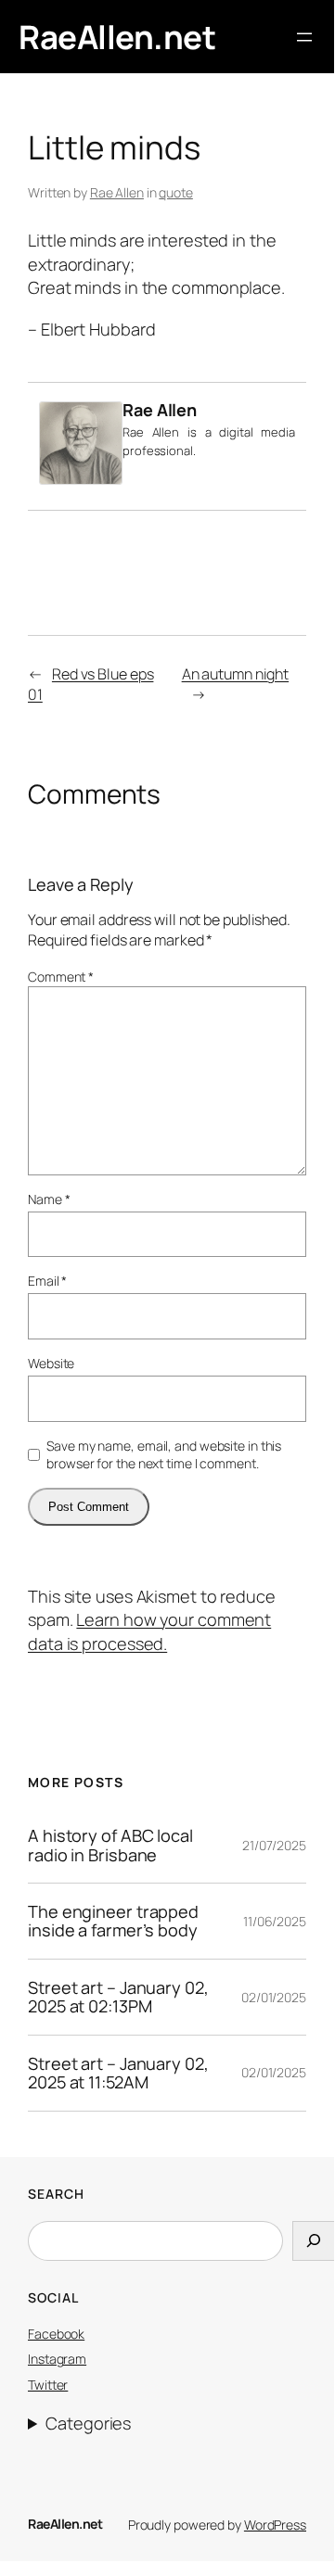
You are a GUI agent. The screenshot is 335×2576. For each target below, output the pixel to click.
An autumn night (236, 674)
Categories (88, 2423)
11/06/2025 (275, 1921)
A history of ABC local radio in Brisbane (110, 1845)
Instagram (57, 2359)
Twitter (48, 2385)
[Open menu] (304, 37)
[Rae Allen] (81, 478)
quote (176, 192)
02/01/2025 (274, 1997)
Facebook (56, 2334)
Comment (61, 977)
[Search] (314, 2241)
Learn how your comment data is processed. (149, 1631)
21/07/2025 (274, 1845)
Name (49, 1199)
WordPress (275, 2525)
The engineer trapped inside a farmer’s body (113, 1921)
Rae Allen (117, 192)
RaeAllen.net (117, 37)
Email (47, 1281)
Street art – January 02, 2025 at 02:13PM (118, 1997)
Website (51, 1363)
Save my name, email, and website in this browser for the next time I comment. (164, 1455)
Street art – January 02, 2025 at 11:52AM (118, 2073)
